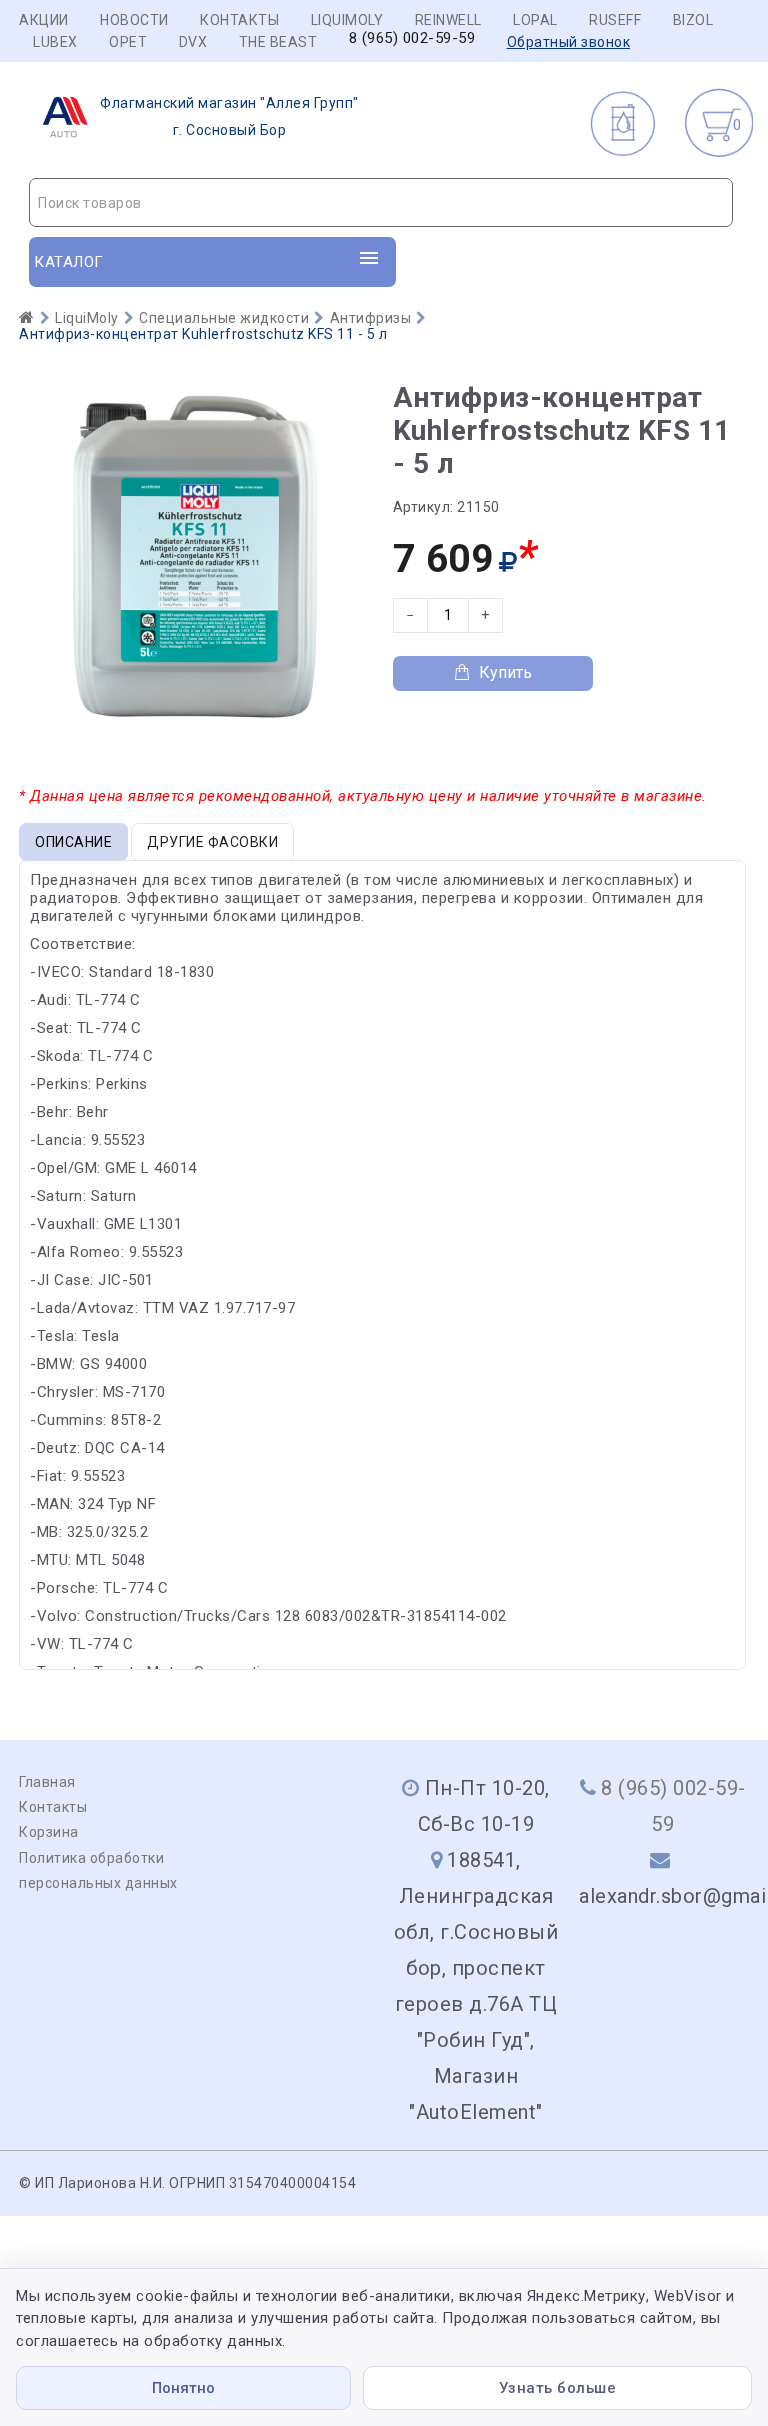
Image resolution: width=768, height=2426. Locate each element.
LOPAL (535, 20)
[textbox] (381, 203)
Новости (134, 20)
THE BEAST (278, 42)
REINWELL (448, 20)
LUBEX (55, 42)
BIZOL (693, 20)
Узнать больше (558, 2388)
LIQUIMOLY (347, 20)
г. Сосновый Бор (229, 116)
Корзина (49, 1832)
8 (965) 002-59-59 (412, 38)
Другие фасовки (212, 842)
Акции (44, 20)
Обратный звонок (569, 42)
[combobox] (381, 202)
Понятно (183, 2388)
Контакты (239, 20)
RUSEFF (615, 20)
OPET (128, 42)
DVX (193, 42)
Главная (47, 1782)
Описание (73, 842)
